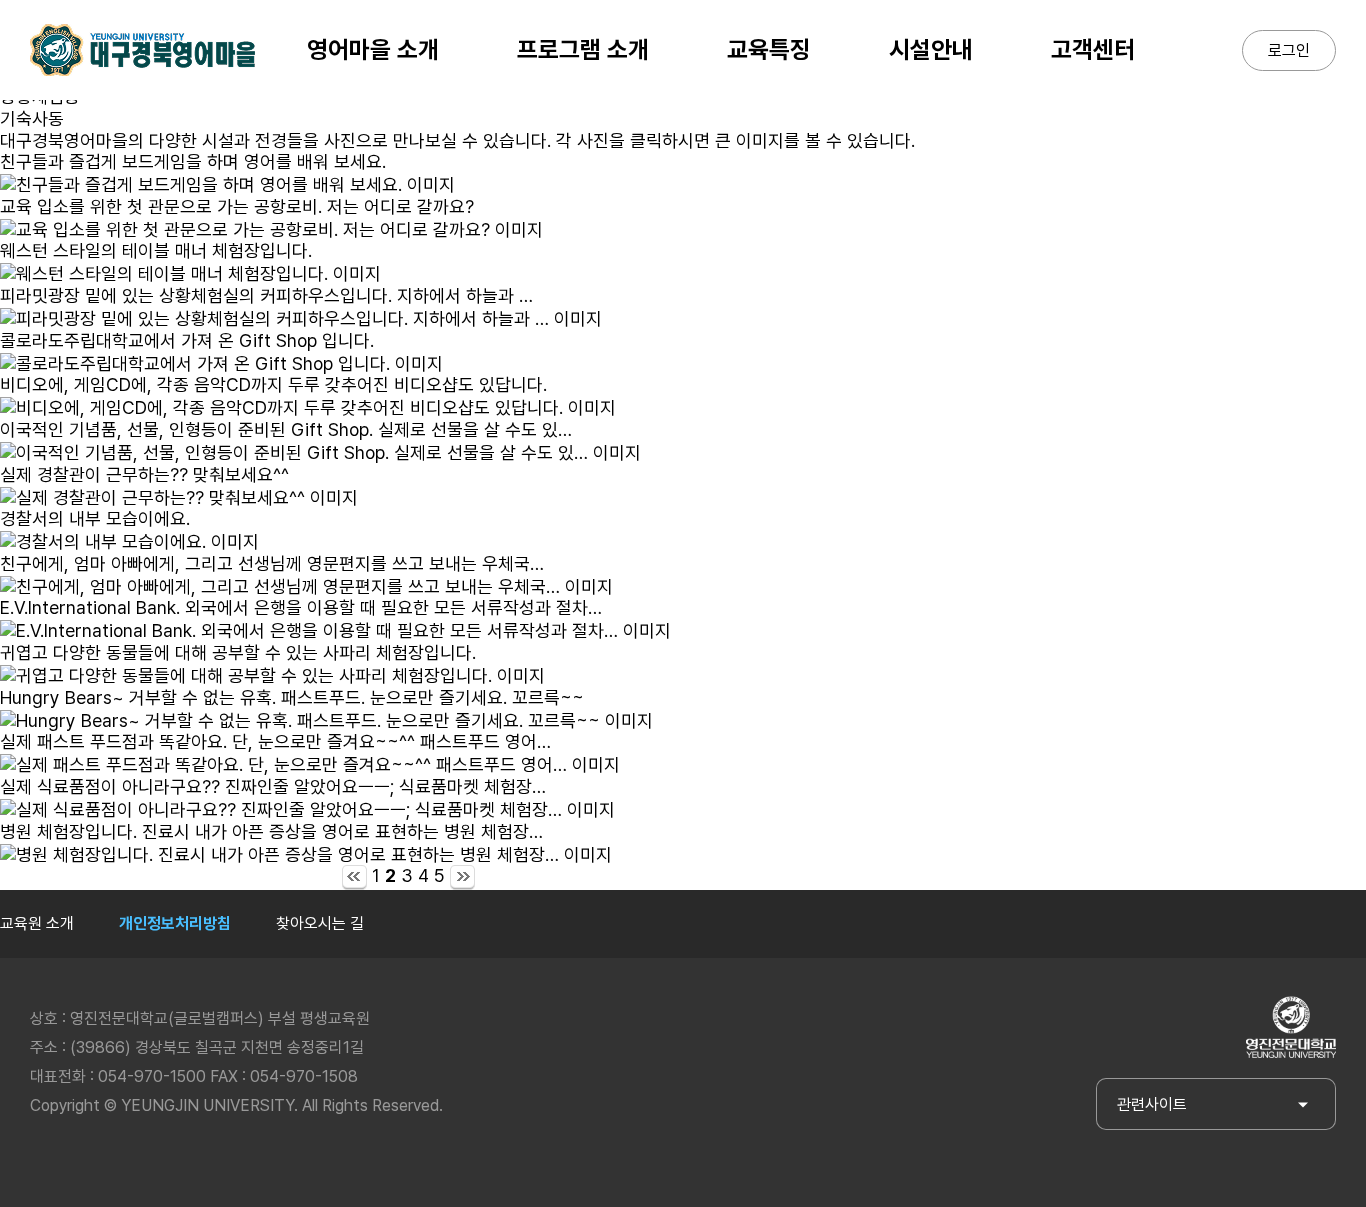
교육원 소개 (37, 923)
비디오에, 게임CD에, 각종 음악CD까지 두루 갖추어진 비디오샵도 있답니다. (273, 384)
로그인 (1289, 50)
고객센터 (1093, 49)
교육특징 (769, 49)
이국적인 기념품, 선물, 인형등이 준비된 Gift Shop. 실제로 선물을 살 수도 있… (286, 429)
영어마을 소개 (373, 49)
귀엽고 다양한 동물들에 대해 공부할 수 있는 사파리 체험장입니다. (238, 652)
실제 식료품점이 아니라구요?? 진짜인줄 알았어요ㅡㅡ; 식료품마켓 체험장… (273, 786)
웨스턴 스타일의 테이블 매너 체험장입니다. (156, 250)
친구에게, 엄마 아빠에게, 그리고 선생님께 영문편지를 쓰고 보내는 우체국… (272, 563)
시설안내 (931, 49)
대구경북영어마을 (142, 50)
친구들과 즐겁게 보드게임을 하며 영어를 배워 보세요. (193, 161)
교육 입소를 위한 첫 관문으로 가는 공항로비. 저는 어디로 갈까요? (237, 206)
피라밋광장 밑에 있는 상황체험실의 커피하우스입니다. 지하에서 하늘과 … (266, 295)
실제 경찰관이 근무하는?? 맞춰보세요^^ (144, 474)
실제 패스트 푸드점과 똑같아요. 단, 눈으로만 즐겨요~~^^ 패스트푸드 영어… (275, 741)
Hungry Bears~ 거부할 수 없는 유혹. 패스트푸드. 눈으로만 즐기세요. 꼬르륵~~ (292, 697)
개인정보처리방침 (175, 923)
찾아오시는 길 (320, 923)
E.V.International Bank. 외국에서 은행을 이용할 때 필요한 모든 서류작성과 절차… (301, 607)
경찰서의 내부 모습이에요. (95, 518)
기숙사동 (32, 118)
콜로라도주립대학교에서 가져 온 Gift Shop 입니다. (187, 340)
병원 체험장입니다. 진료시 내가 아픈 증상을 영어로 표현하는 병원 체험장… (271, 831)
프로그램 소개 (583, 49)
